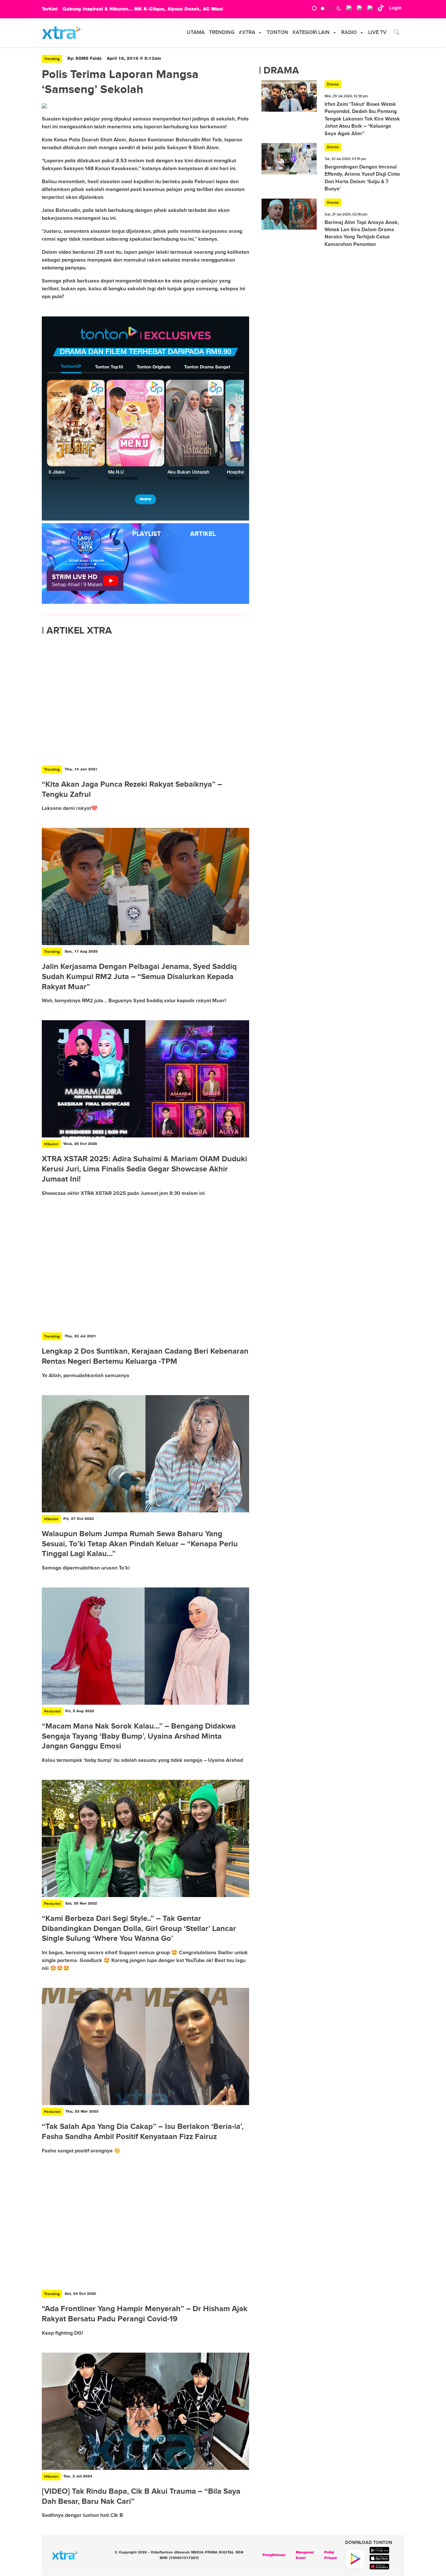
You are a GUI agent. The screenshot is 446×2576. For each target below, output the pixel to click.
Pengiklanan (274, 2555)
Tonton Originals (154, 367)
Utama (196, 32)
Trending (222, 32)
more (145, 499)
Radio (349, 32)
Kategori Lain (311, 32)
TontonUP (71, 367)
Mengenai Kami (305, 2555)
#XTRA (247, 32)
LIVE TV (377, 32)
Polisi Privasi (330, 2555)
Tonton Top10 (109, 367)
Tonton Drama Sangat (207, 367)
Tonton (278, 32)
